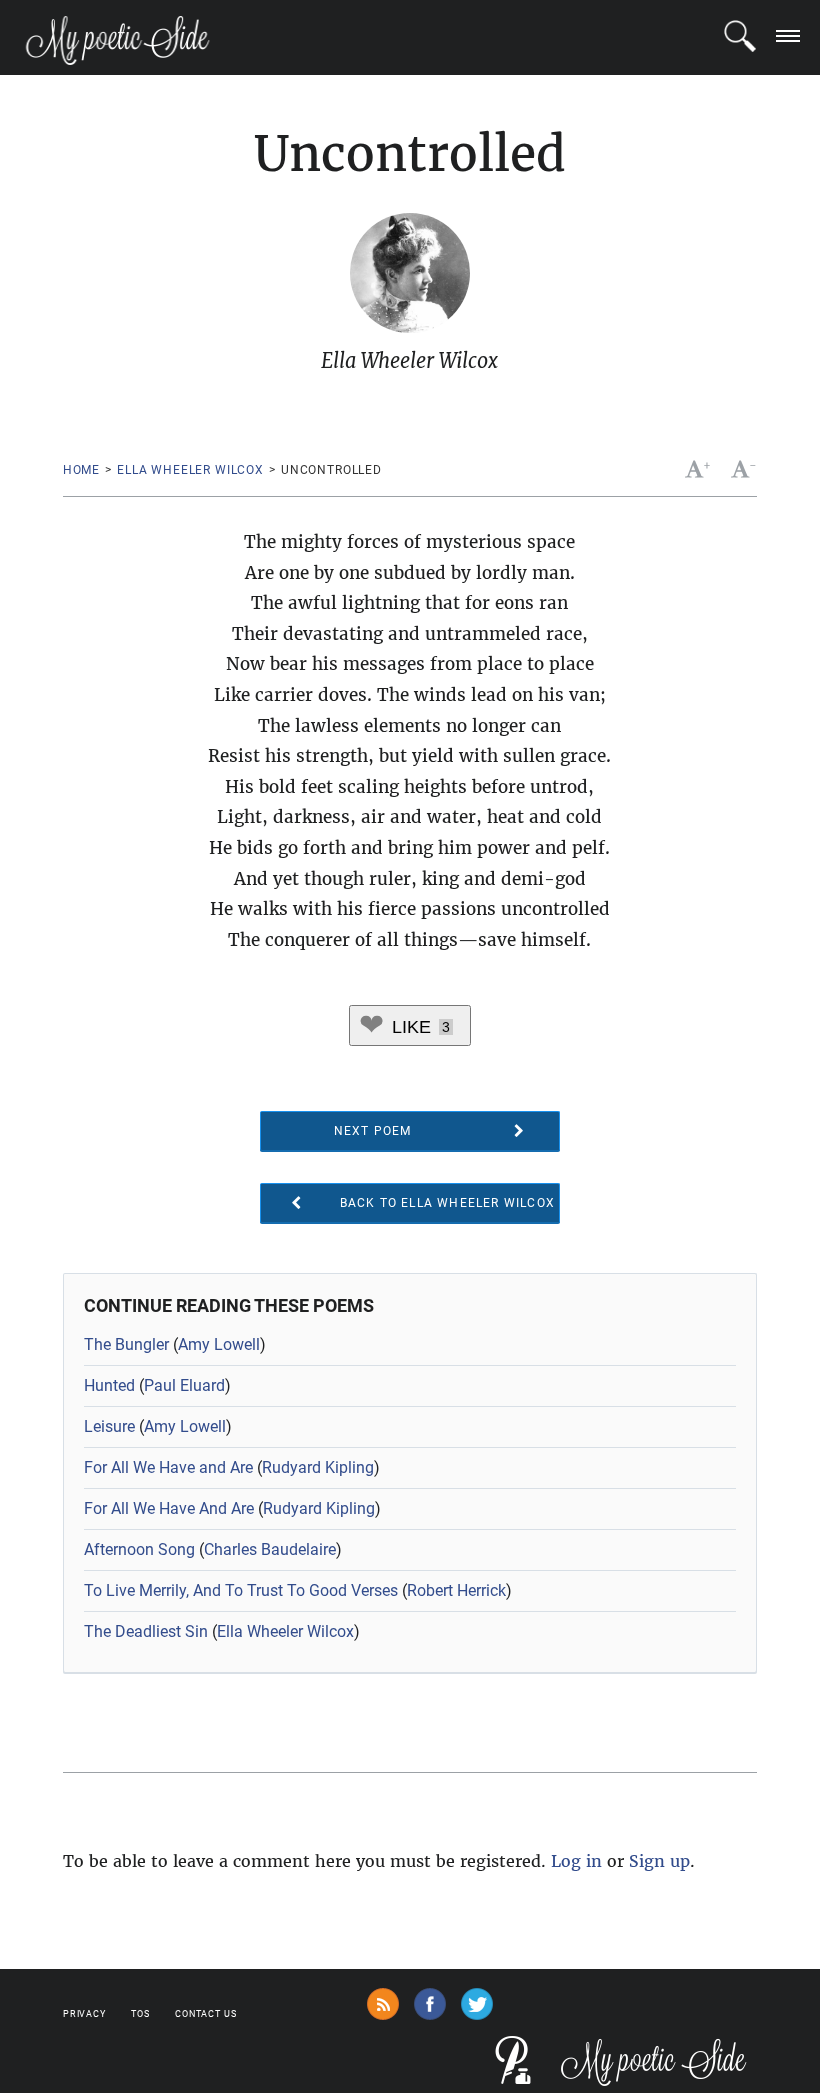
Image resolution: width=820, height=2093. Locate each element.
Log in (576, 1861)
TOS (140, 2014)
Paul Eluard (184, 1385)
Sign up (659, 1861)
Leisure (109, 1426)
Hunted (109, 1385)
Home (81, 470)
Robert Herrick (456, 1590)
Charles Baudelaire (270, 1549)
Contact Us (206, 2014)
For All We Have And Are (169, 1508)
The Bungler (126, 1344)
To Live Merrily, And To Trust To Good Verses (241, 1590)
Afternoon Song (139, 1549)
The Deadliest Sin (146, 1631)
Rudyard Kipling (318, 1467)
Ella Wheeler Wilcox (190, 470)
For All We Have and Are (168, 1467)
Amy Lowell (219, 1344)
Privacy (84, 2014)
